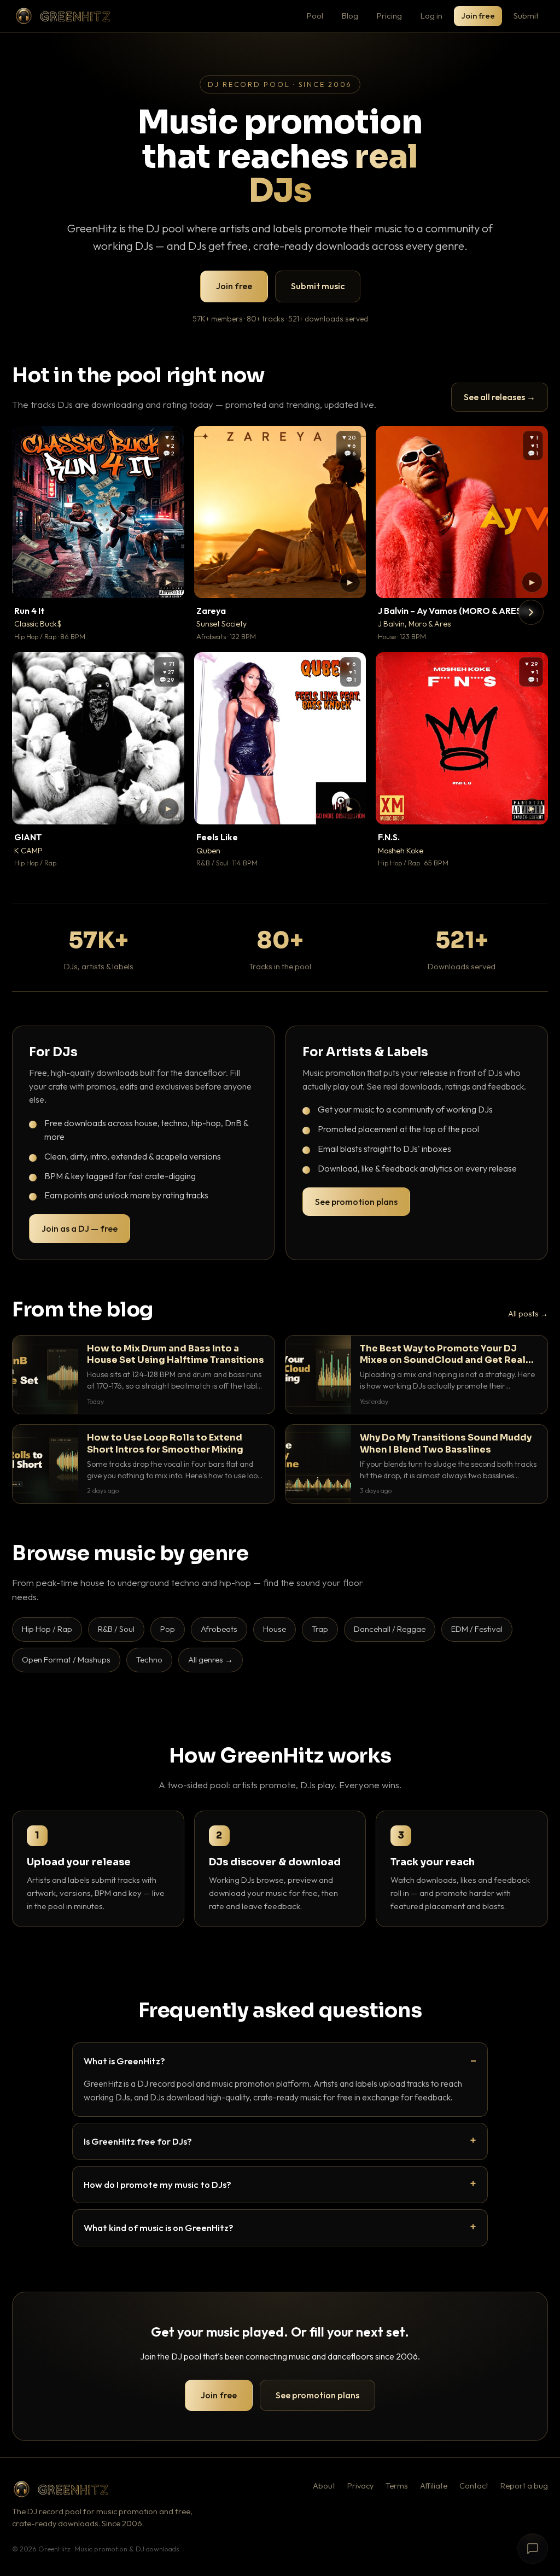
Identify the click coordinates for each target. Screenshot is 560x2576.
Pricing (389, 16)
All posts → (528, 1314)
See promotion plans (356, 1202)
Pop (168, 1629)
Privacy (360, 2486)
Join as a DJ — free (80, 1228)
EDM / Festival (477, 1629)
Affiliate (434, 2486)
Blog (350, 16)
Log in (431, 16)
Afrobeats (219, 1629)
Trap (320, 1629)
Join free (478, 16)
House (275, 1629)
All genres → (211, 1659)
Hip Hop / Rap (47, 1629)
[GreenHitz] (63, 16)
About (324, 2486)
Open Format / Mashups (66, 1659)
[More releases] (531, 612)
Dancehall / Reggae (390, 1629)
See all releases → (500, 397)
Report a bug (524, 2486)
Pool (315, 16)
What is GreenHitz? (124, 2061)
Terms (397, 2486)
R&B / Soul (116, 1629)
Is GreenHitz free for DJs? (138, 2141)
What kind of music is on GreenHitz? (159, 2227)
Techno (149, 1659)
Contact (474, 2486)
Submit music (318, 286)
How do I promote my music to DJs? (157, 2184)
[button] (168, 582)
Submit (526, 16)
